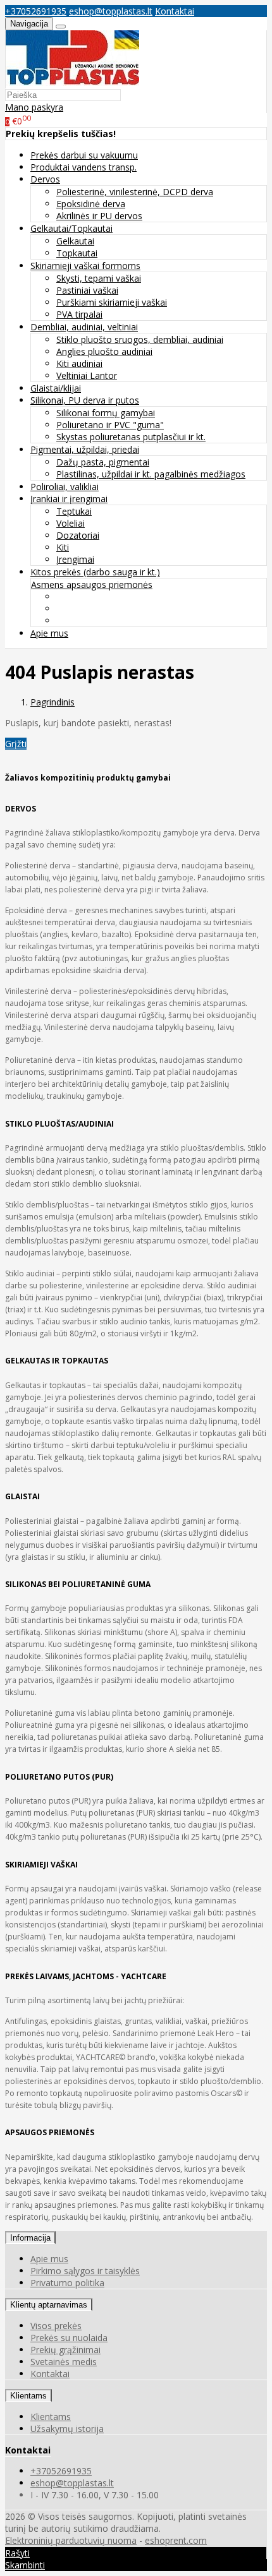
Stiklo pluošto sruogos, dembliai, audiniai (140, 339)
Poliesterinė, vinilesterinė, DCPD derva (135, 192)
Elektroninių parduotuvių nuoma (71, 2540)
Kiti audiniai (79, 363)
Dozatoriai (78, 535)
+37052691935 (36, 11)
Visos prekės (56, 2326)
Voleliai (71, 523)
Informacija (30, 2238)
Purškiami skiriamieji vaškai (112, 302)
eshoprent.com (176, 2540)
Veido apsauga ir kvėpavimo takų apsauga (143, 596)
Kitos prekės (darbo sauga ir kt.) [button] (95, 572)
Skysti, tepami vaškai (99, 278)
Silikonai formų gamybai (106, 413)
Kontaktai (175, 11)
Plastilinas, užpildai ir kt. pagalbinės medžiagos (151, 474)
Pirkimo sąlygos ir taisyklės (85, 2271)
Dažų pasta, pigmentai (103, 462)
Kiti (63, 547)
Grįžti (16, 744)
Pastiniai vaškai (87, 290)
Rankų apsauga (88, 620)
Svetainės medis (64, 2362)
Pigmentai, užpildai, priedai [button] (85, 449)
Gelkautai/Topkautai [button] (71, 228)
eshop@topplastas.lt (111, 11)
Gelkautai (75, 241)
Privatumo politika (67, 2283)
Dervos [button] (45, 179)
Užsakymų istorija (67, 2429)
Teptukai (74, 511)
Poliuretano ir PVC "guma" (110, 425)
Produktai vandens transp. (83, 167)
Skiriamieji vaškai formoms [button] (85, 266)
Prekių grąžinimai (65, 2350)
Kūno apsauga (86, 608)
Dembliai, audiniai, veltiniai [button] (84, 327)
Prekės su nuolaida (69, 2338)
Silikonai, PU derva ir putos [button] (85, 400)
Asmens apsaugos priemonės (92, 584)
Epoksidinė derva (91, 204)
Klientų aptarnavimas (49, 2305)
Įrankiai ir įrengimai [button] (69, 499)
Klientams (28, 2396)
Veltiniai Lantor (87, 375)
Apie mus (49, 633)
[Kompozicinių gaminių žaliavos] (72, 82)
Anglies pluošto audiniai (104, 351)
